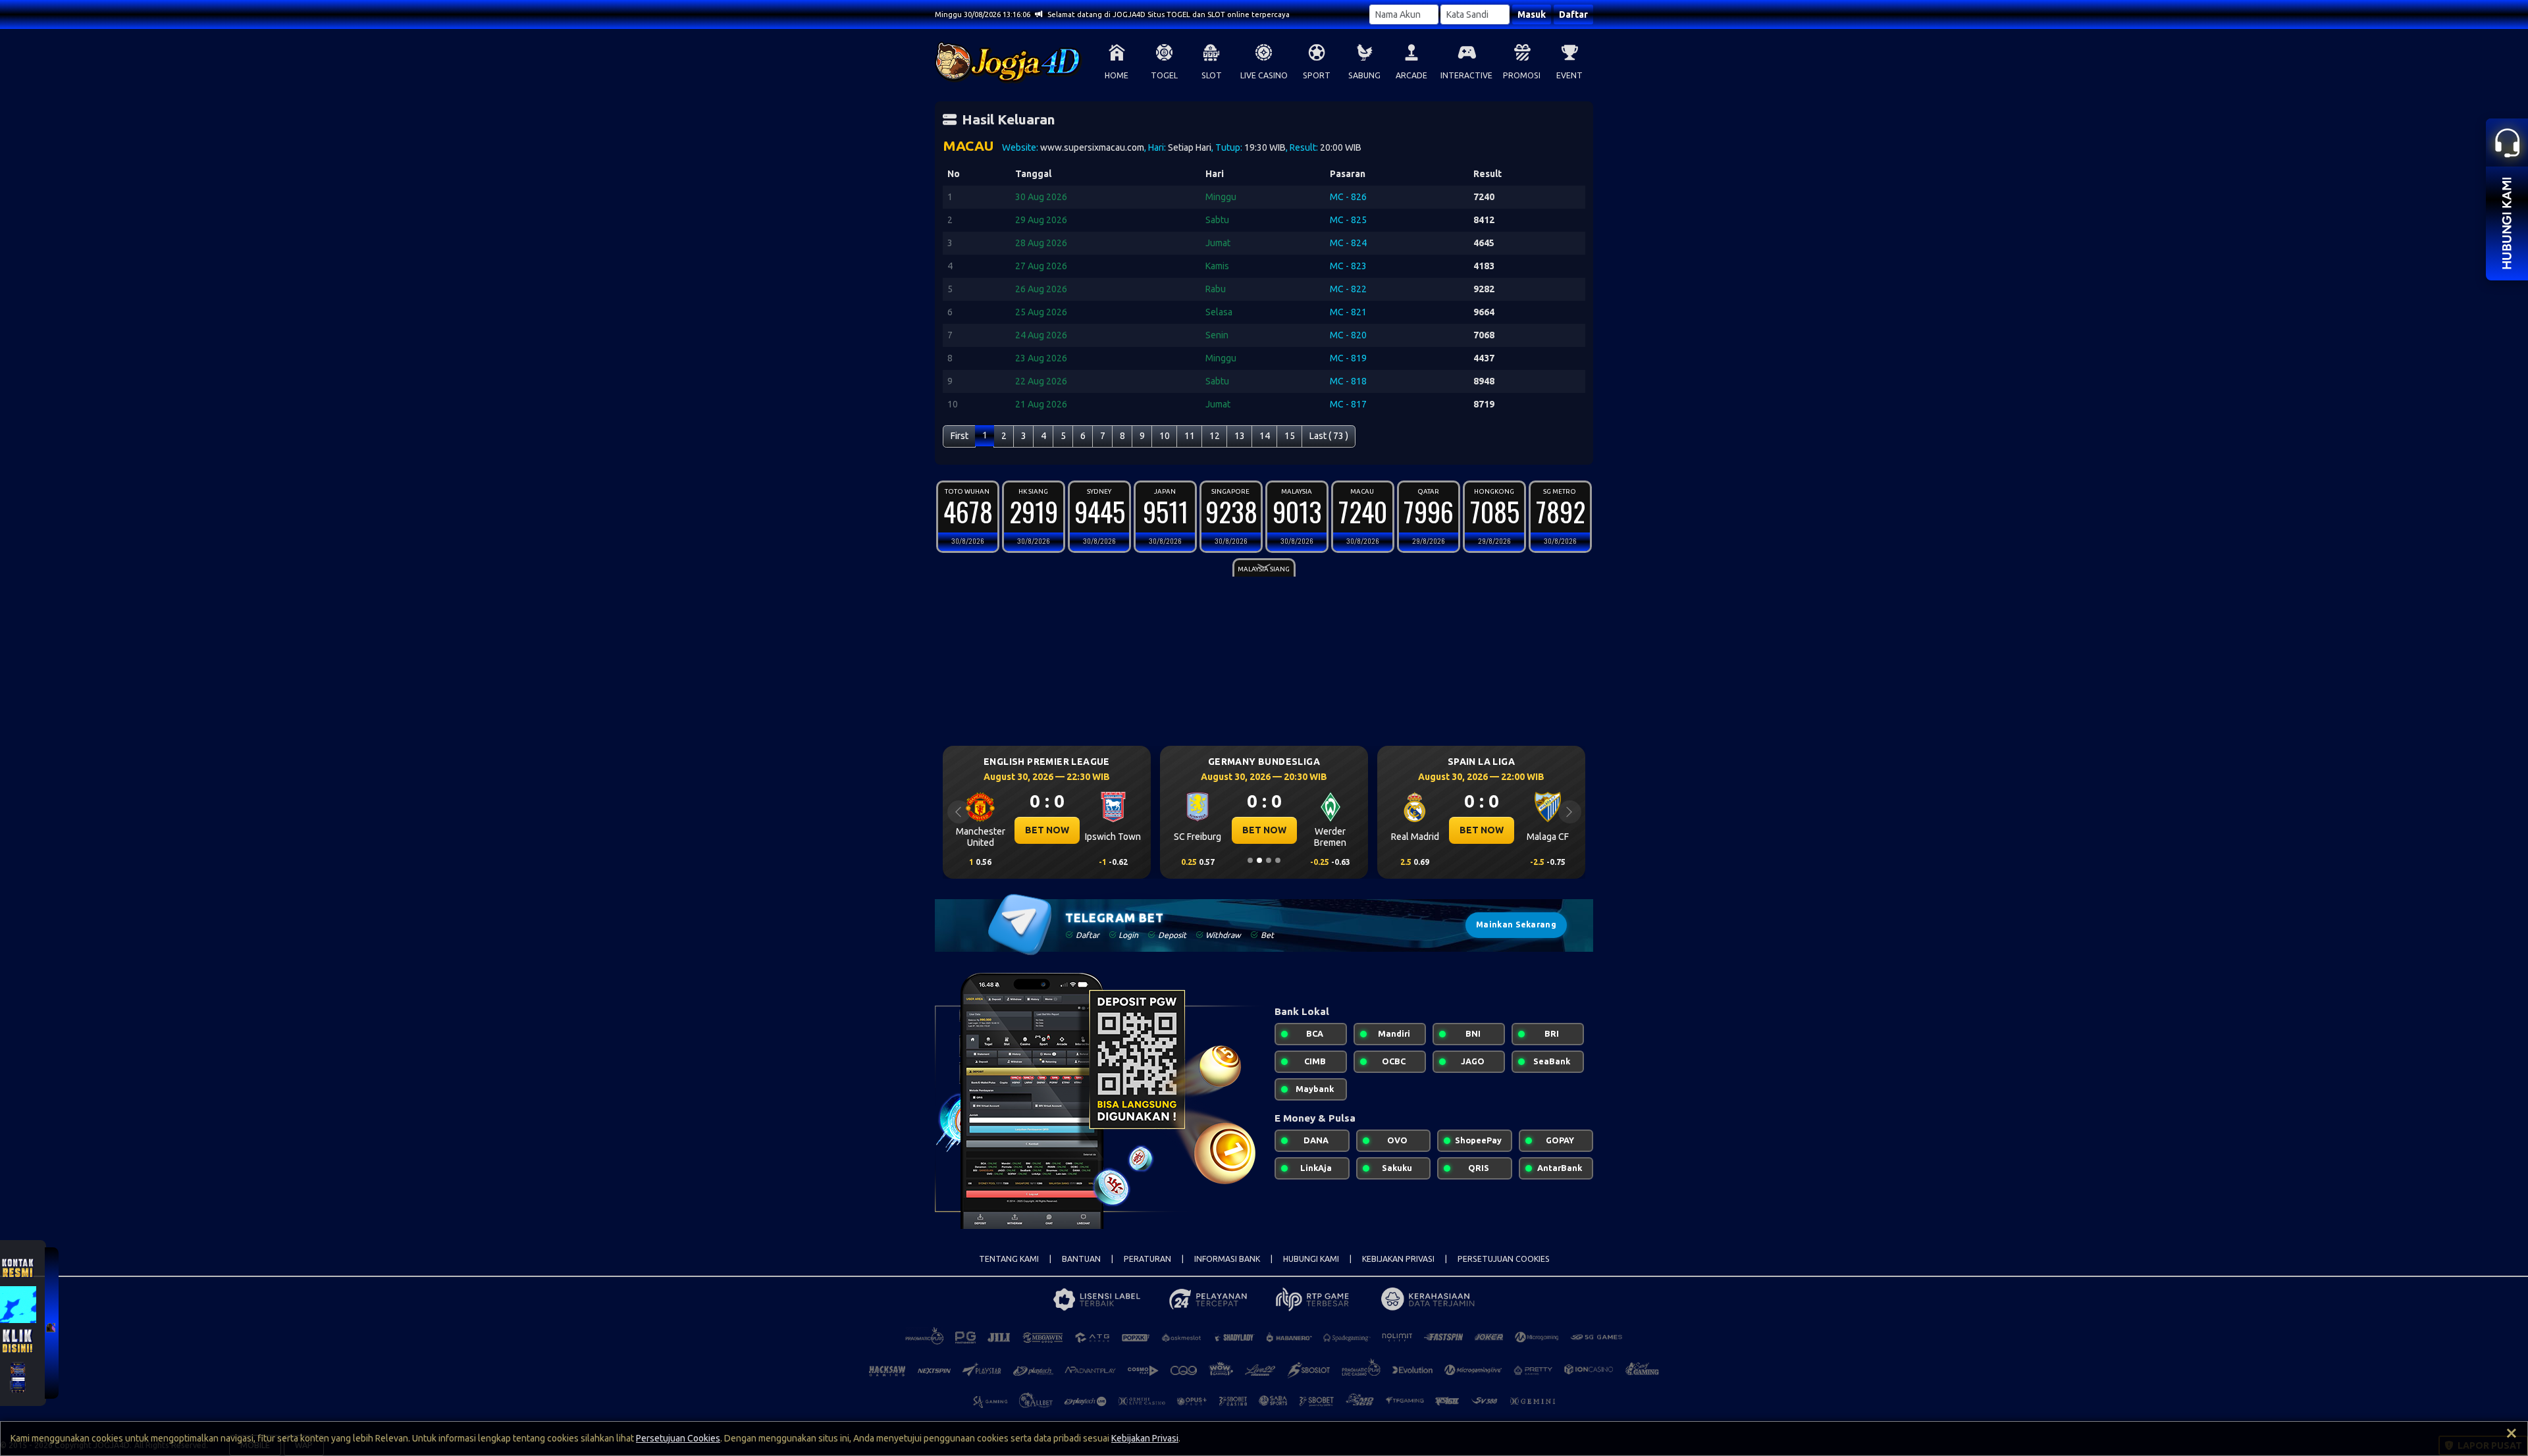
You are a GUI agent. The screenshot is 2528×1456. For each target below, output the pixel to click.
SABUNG (1364, 75)
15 (1290, 436)
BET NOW (1047, 830)
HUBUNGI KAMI (1311, 1259)
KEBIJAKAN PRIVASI (1398, 1259)
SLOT (1212, 75)
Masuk (1532, 14)
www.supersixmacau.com (1092, 147)
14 (1265, 436)
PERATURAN (1147, 1259)
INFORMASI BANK (1227, 1259)
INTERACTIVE (1466, 75)
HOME (1117, 75)
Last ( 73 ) (1329, 436)
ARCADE (1411, 75)
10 (1165, 436)
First (960, 436)
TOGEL (1164, 75)
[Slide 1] (1250, 860)
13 (1240, 436)
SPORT (1317, 75)
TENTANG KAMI (1009, 1259)
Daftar (1573, 14)
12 (1215, 436)
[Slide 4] (1278, 860)
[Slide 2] (1259, 860)
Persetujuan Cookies (678, 1438)
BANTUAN (1081, 1259)
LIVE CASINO (1264, 75)
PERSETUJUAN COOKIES (1504, 1259)
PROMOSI (1522, 75)
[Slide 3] (1269, 860)
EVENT (1569, 75)
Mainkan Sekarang (1516, 924)
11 (1190, 436)
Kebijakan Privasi (1145, 1438)
